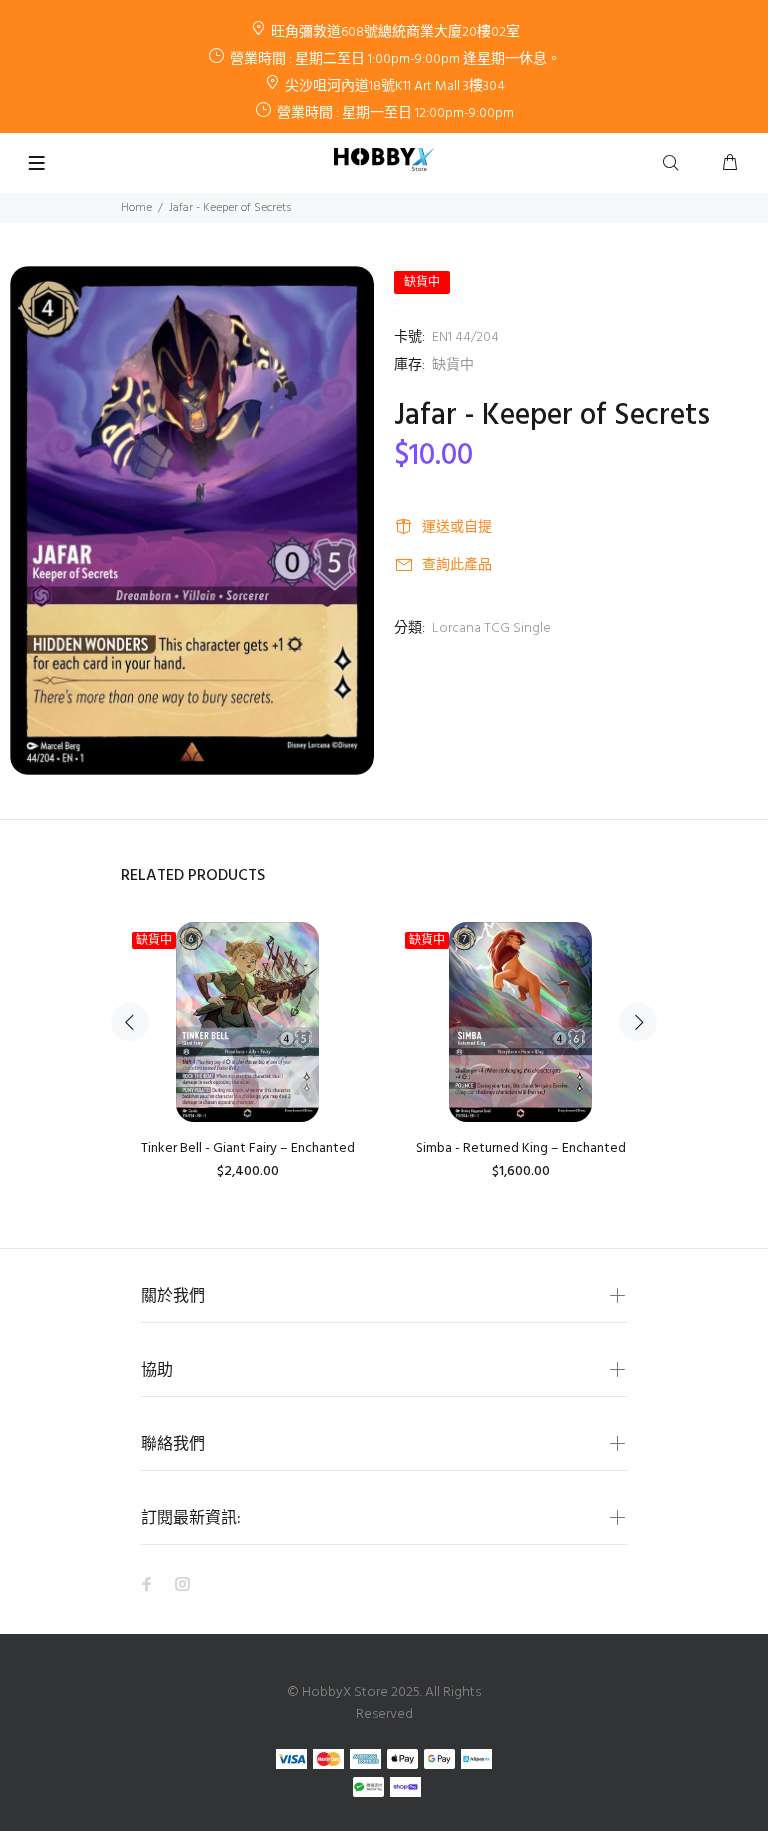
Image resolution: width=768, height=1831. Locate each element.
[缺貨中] (248, 1022)
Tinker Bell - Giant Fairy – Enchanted (248, 1148)
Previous (130, 1022)
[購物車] (730, 164)
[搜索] (675, 164)
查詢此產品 (457, 565)
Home (136, 208)
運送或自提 (457, 527)
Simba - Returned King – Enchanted (521, 1148)
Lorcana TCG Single (491, 628)
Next (638, 1022)
